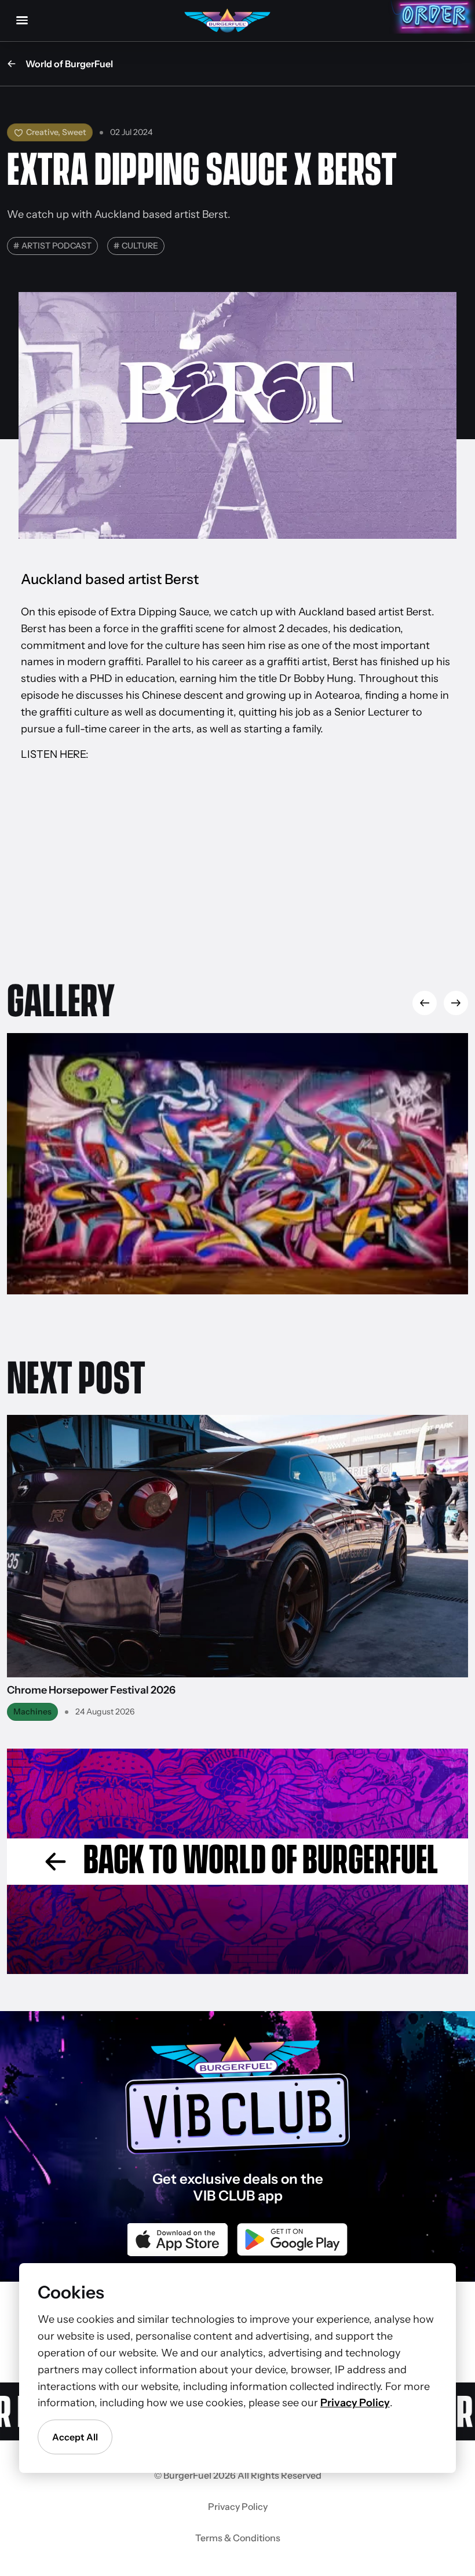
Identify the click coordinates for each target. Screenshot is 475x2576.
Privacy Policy (238, 2506)
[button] (456, 1003)
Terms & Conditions (238, 2538)
